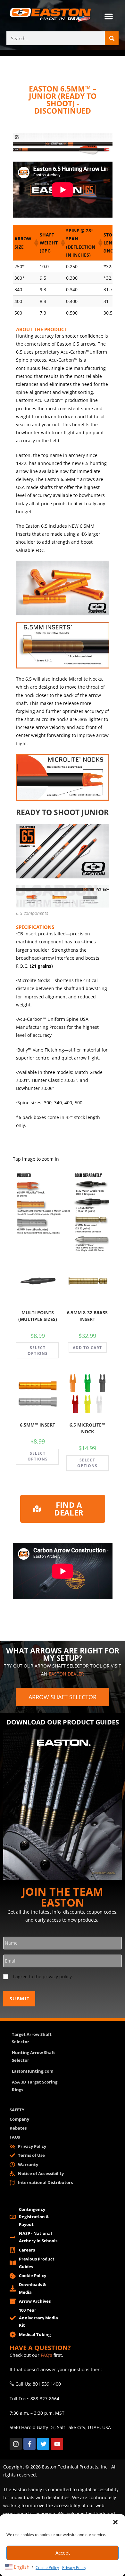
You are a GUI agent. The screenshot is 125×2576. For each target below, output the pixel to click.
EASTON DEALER (66, 1674)
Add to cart (87, 1348)
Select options (38, 1351)
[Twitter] (43, 2444)
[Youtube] (57, 2444)
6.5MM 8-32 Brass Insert (87, 1316)
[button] (115, 2522)
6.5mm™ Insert (37, 1425)
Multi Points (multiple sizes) (38, 1316)
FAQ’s (46, 2355)
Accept (63, 2553)
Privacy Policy (74, 2568)
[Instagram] (16, 2444)
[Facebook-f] (29, 2444)
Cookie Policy (47, 2568)
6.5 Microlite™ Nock (87, 1428)
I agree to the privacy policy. (43, 1976)
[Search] (112, 38)
